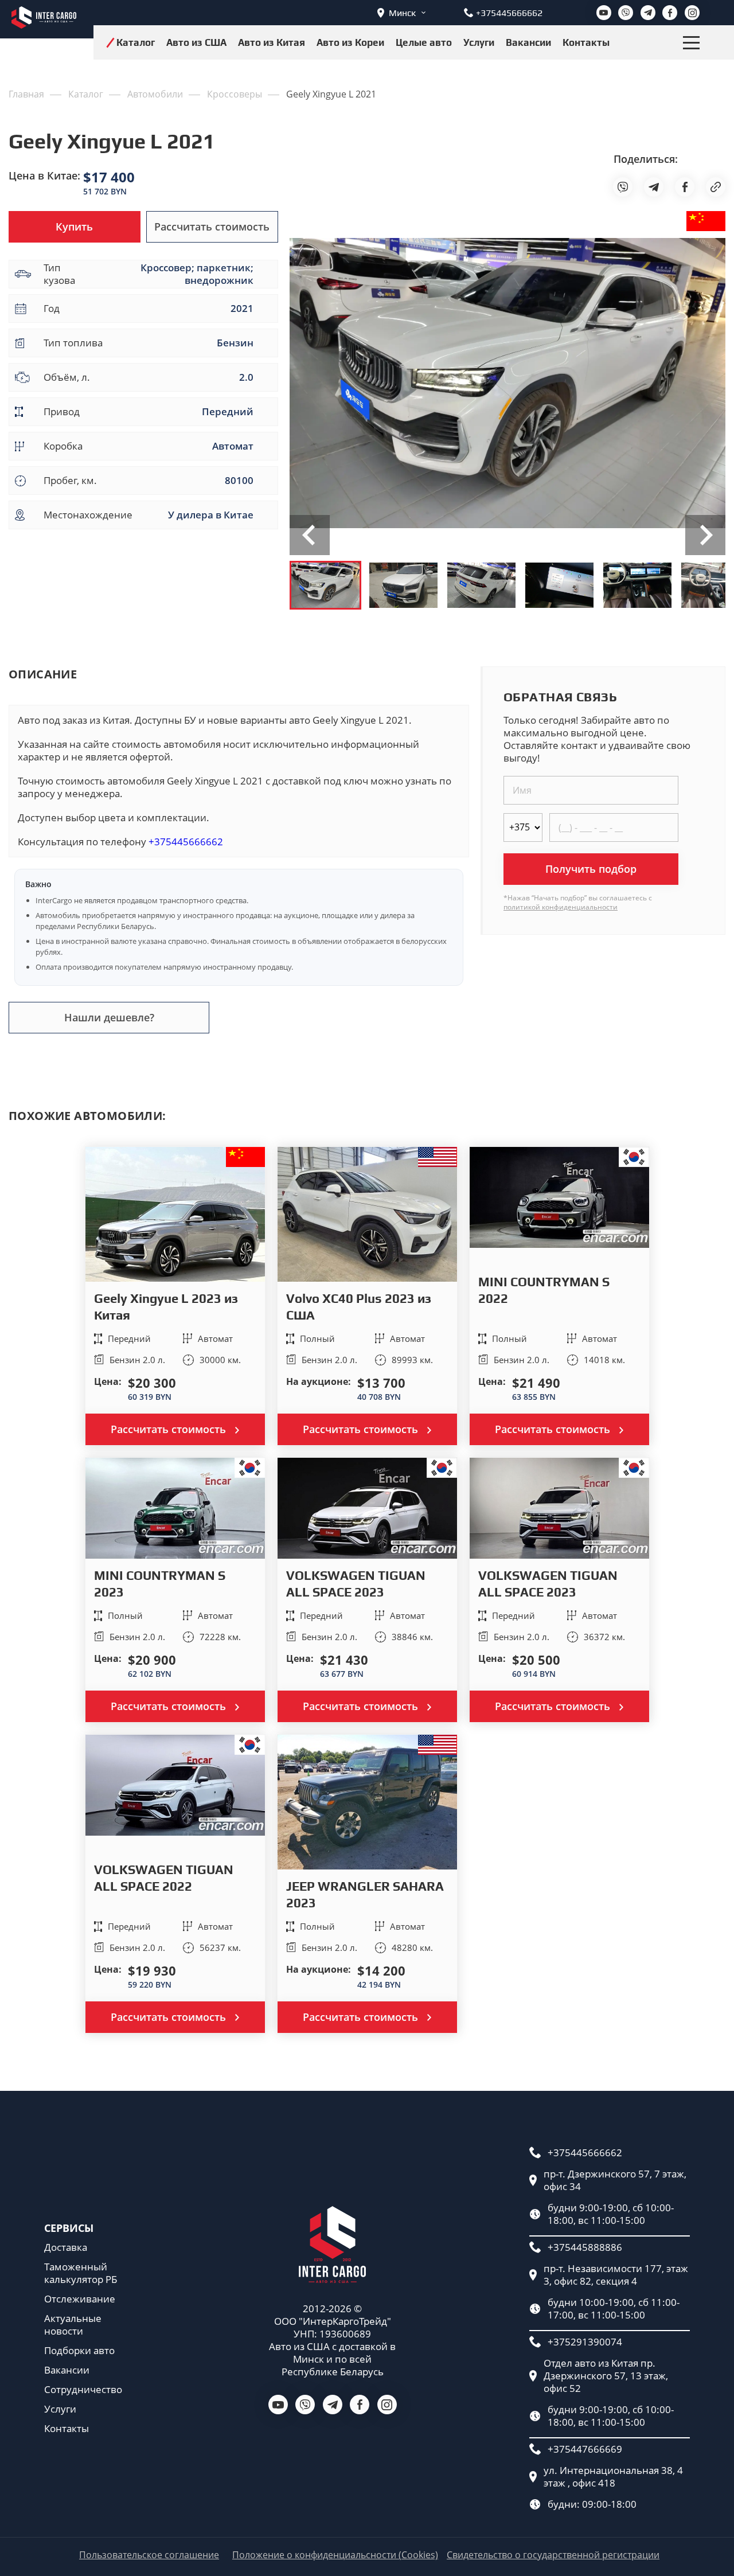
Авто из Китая (272, 42)
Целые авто (424, 42)
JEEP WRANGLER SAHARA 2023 (365, 1894)
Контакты (586, 42)
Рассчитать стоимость (212, 227)
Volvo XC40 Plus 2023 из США (359, 1307)
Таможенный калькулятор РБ (81, 2273)
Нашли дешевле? (109, 1017)
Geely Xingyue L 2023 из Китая (166, 1307)
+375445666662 (186, 842)
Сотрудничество (83, 2390)
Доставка (66, 2247)
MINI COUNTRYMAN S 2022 (544, 1290)
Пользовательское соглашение (149, 2555)
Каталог (136, 42)
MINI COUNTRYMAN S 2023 (160, 1584)
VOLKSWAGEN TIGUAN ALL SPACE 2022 (164, 1878)
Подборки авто (79, 2351)
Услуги (479, 42)
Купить (74, 227)
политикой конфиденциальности (561, 907)
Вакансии (528, 42)
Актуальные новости (73, 2325)
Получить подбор (591, 869)
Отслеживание (80, 2299)
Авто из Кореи (350, 42)
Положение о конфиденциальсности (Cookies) (335, 2555)
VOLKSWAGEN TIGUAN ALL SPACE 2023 (356, 1584)
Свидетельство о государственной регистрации (553, 2555)
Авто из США (196, 42)
